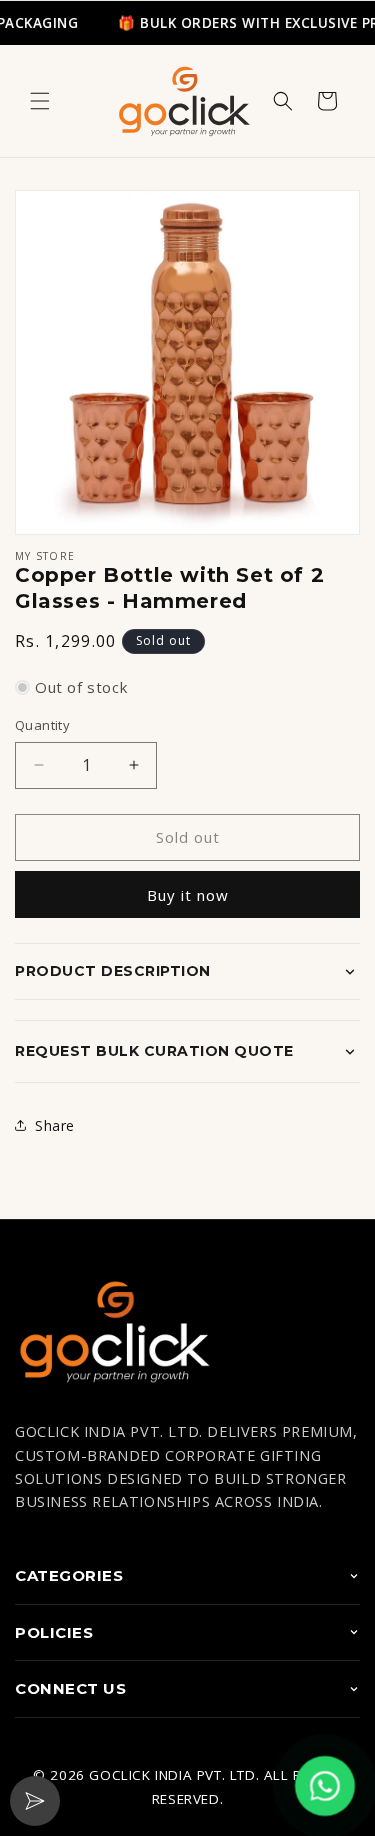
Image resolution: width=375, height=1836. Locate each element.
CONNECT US (70, 1688)
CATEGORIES (69, 1575)
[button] (40, 101)
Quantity (42, 725)
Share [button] (55, 1125)
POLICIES (54, 1632)
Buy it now (188, 895)
